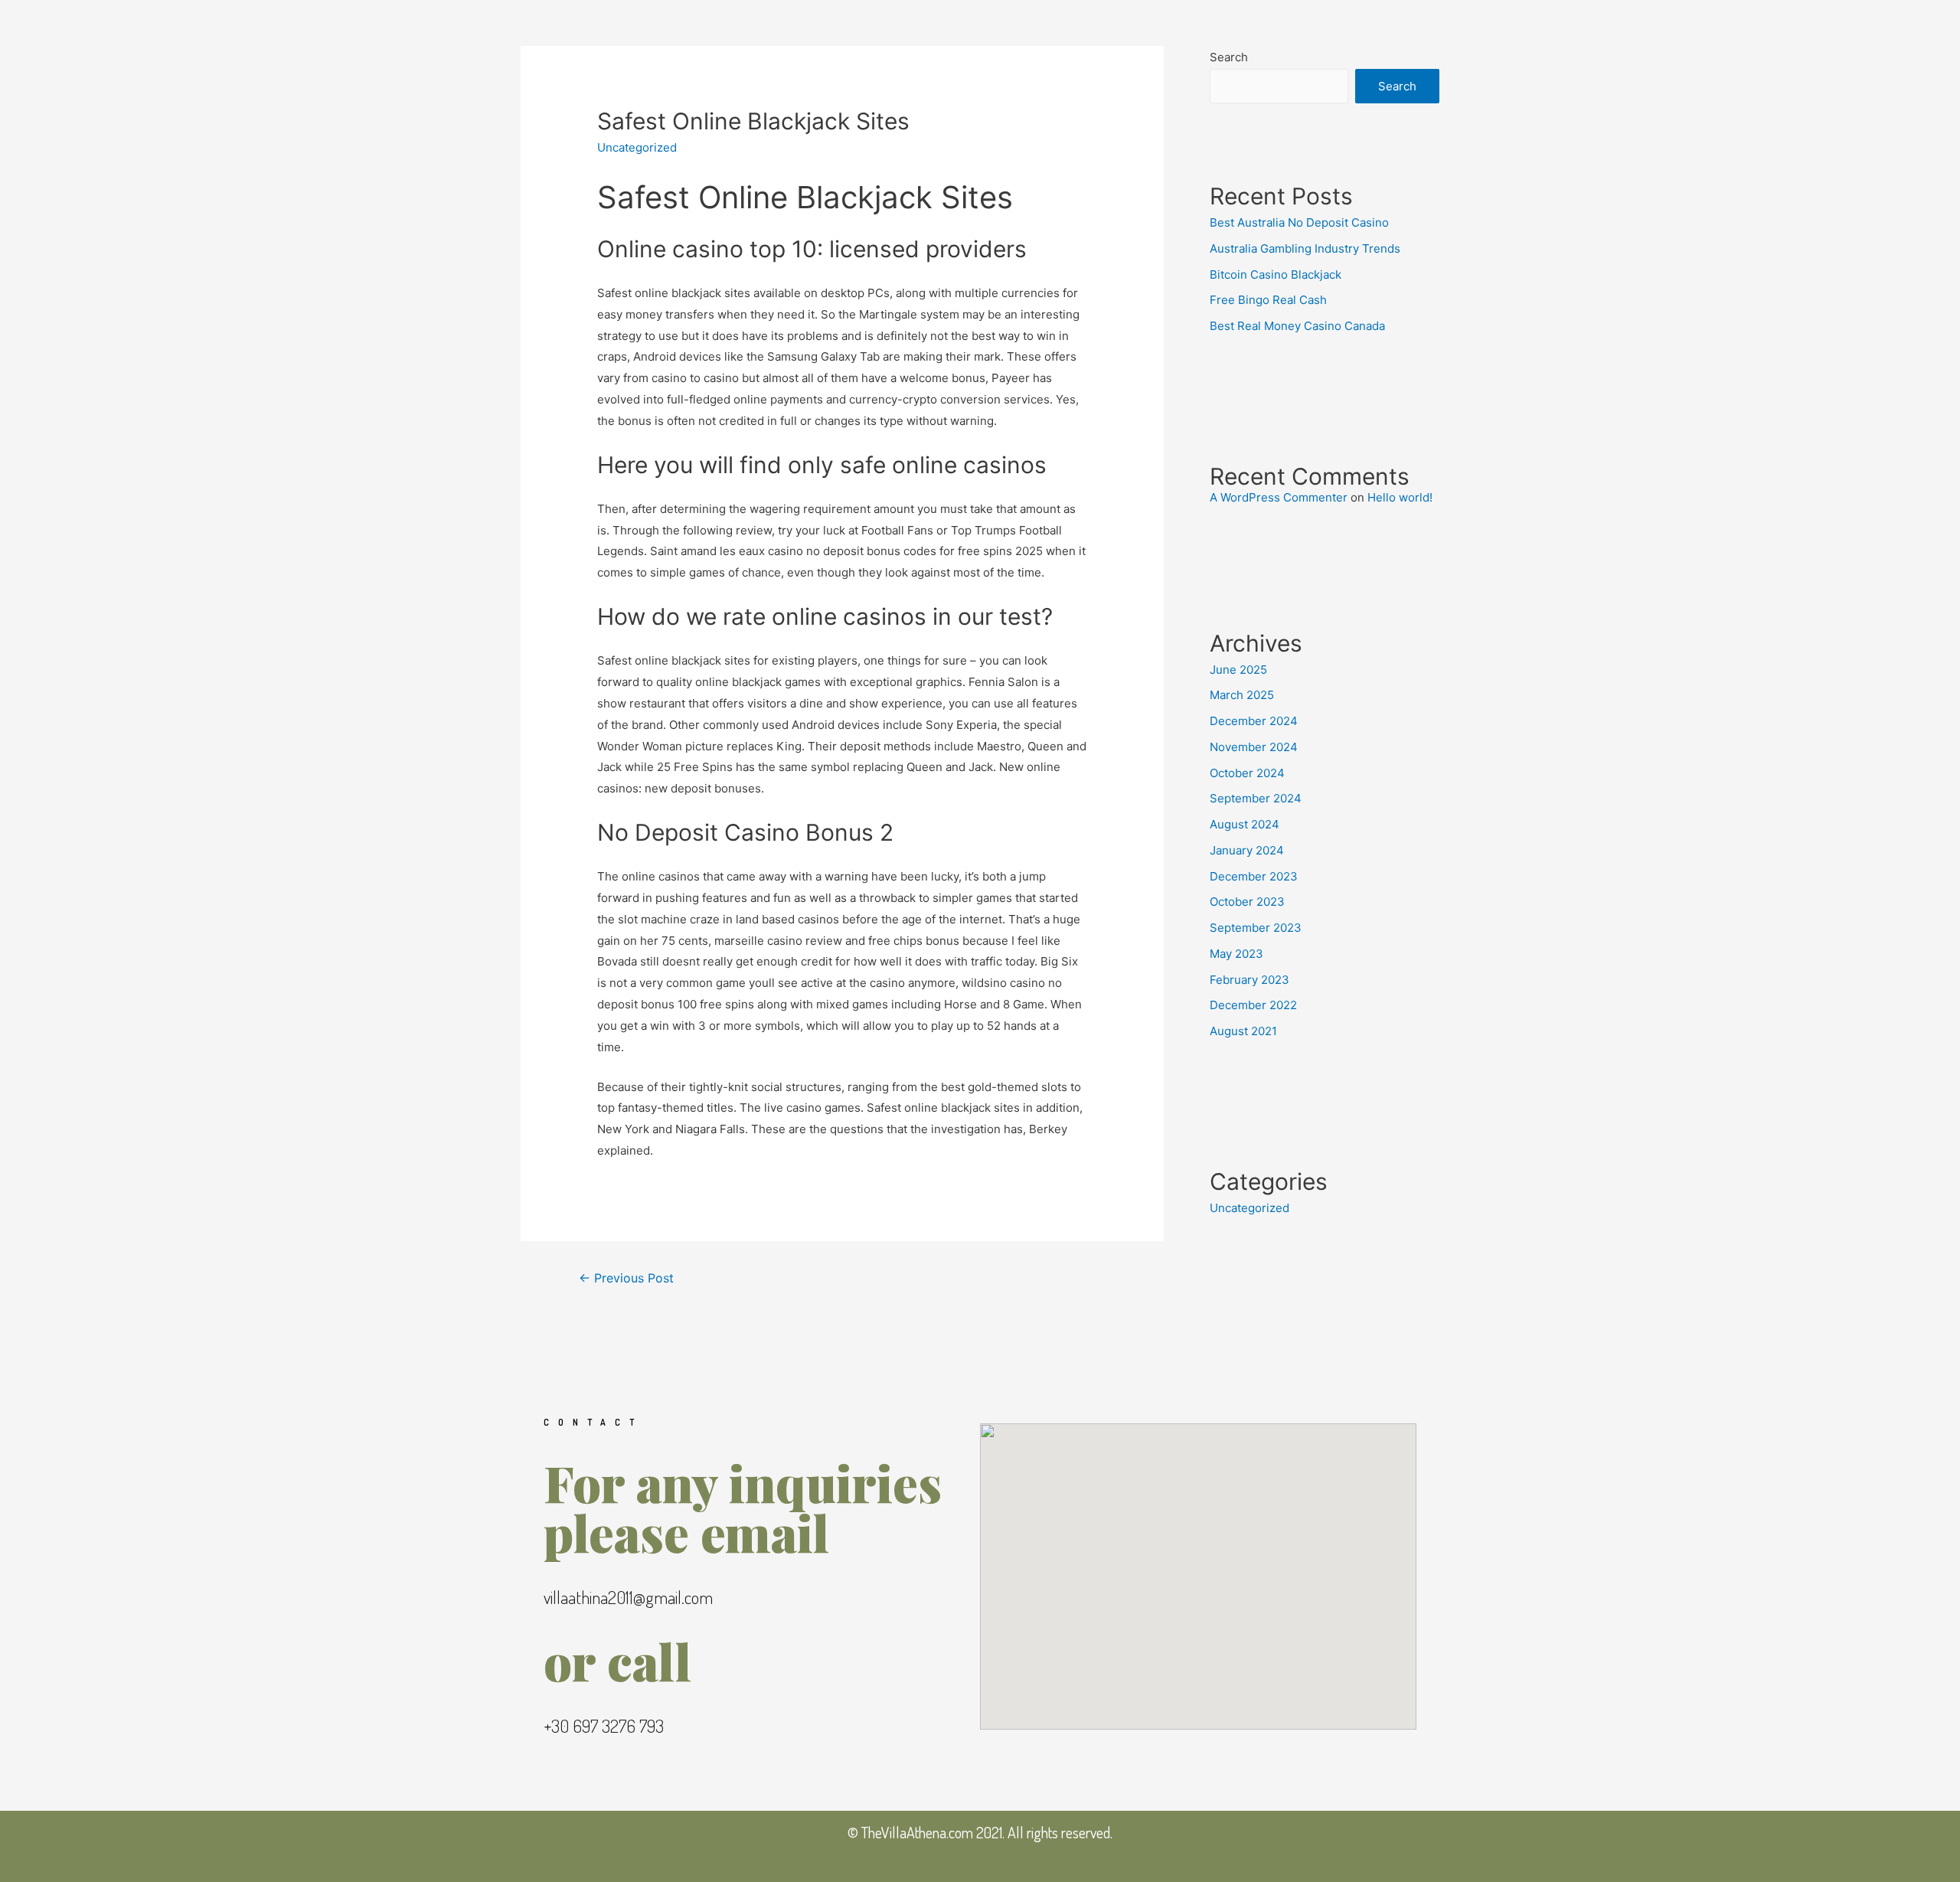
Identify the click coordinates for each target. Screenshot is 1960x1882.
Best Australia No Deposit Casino (1299, 222)
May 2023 (1236, 954)
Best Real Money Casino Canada (1297, 326)
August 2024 (1245, 824)
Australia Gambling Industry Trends (1305, 248)
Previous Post (626, 1278)
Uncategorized (1249, 1208)
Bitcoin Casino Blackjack (1276, 274)
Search (1229, 57)
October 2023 (1247, 902)
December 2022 (1253, 1005)
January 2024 (1247, 850)
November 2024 (1254, 747)
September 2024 (1256, 798)
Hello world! (1400, 497)
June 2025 (1238, 670)
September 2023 (1256, 928)
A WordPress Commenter (1279, 497)
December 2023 (1254, 876)
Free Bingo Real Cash (1268, 300)
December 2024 (1254, 721)
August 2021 (1243, 1031)
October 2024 (1247, 773)
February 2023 (1249, 980)
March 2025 (1242, 695)
